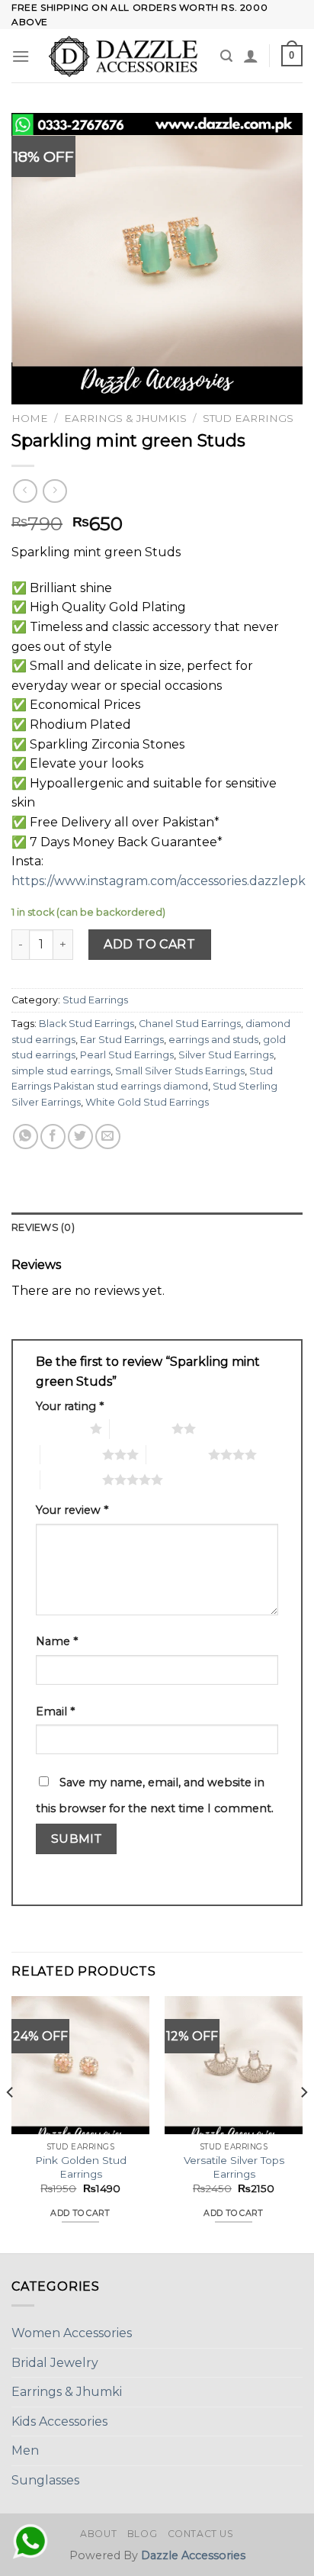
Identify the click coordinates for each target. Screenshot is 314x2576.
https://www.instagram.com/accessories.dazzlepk (159, 881)
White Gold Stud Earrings (147, 1102)
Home (30, 418)
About (98, 2534)
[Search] (226, 56)
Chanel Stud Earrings (190, 1024)
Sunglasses (45, 2480)
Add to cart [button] (80, 2213)
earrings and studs (213, 1040)
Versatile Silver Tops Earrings (234, 2167)
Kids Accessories (59, 2421)
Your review (72, 1510)
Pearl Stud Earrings (127, 1055)
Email (55, 1711)
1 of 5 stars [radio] (59, 1428)
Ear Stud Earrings (122, 1040)
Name (57, 1641)
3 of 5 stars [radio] (71, 1454)
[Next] (303, 2123)
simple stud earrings (61, 1071)
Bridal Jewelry (55, 2363)
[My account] (251, 56)
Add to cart (149, 944)
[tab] (157, 1228)
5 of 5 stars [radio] (71, 1480)
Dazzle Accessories (193, 2555)
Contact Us (201, 2534)
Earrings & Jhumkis (125, 418)
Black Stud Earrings (87, 1024)
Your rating (70, 1406)
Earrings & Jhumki (67, 2392)
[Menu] (21, 56)
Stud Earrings (248, 418)
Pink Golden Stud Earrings (81, 2167)
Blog (142, 2534)
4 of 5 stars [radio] (177, 1454)
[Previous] (11, 2123)
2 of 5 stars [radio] (141, 1428)
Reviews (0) (43, 1227)
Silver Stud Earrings (226, 1055)
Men (25, 2450)
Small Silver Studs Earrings (180, 1071)
